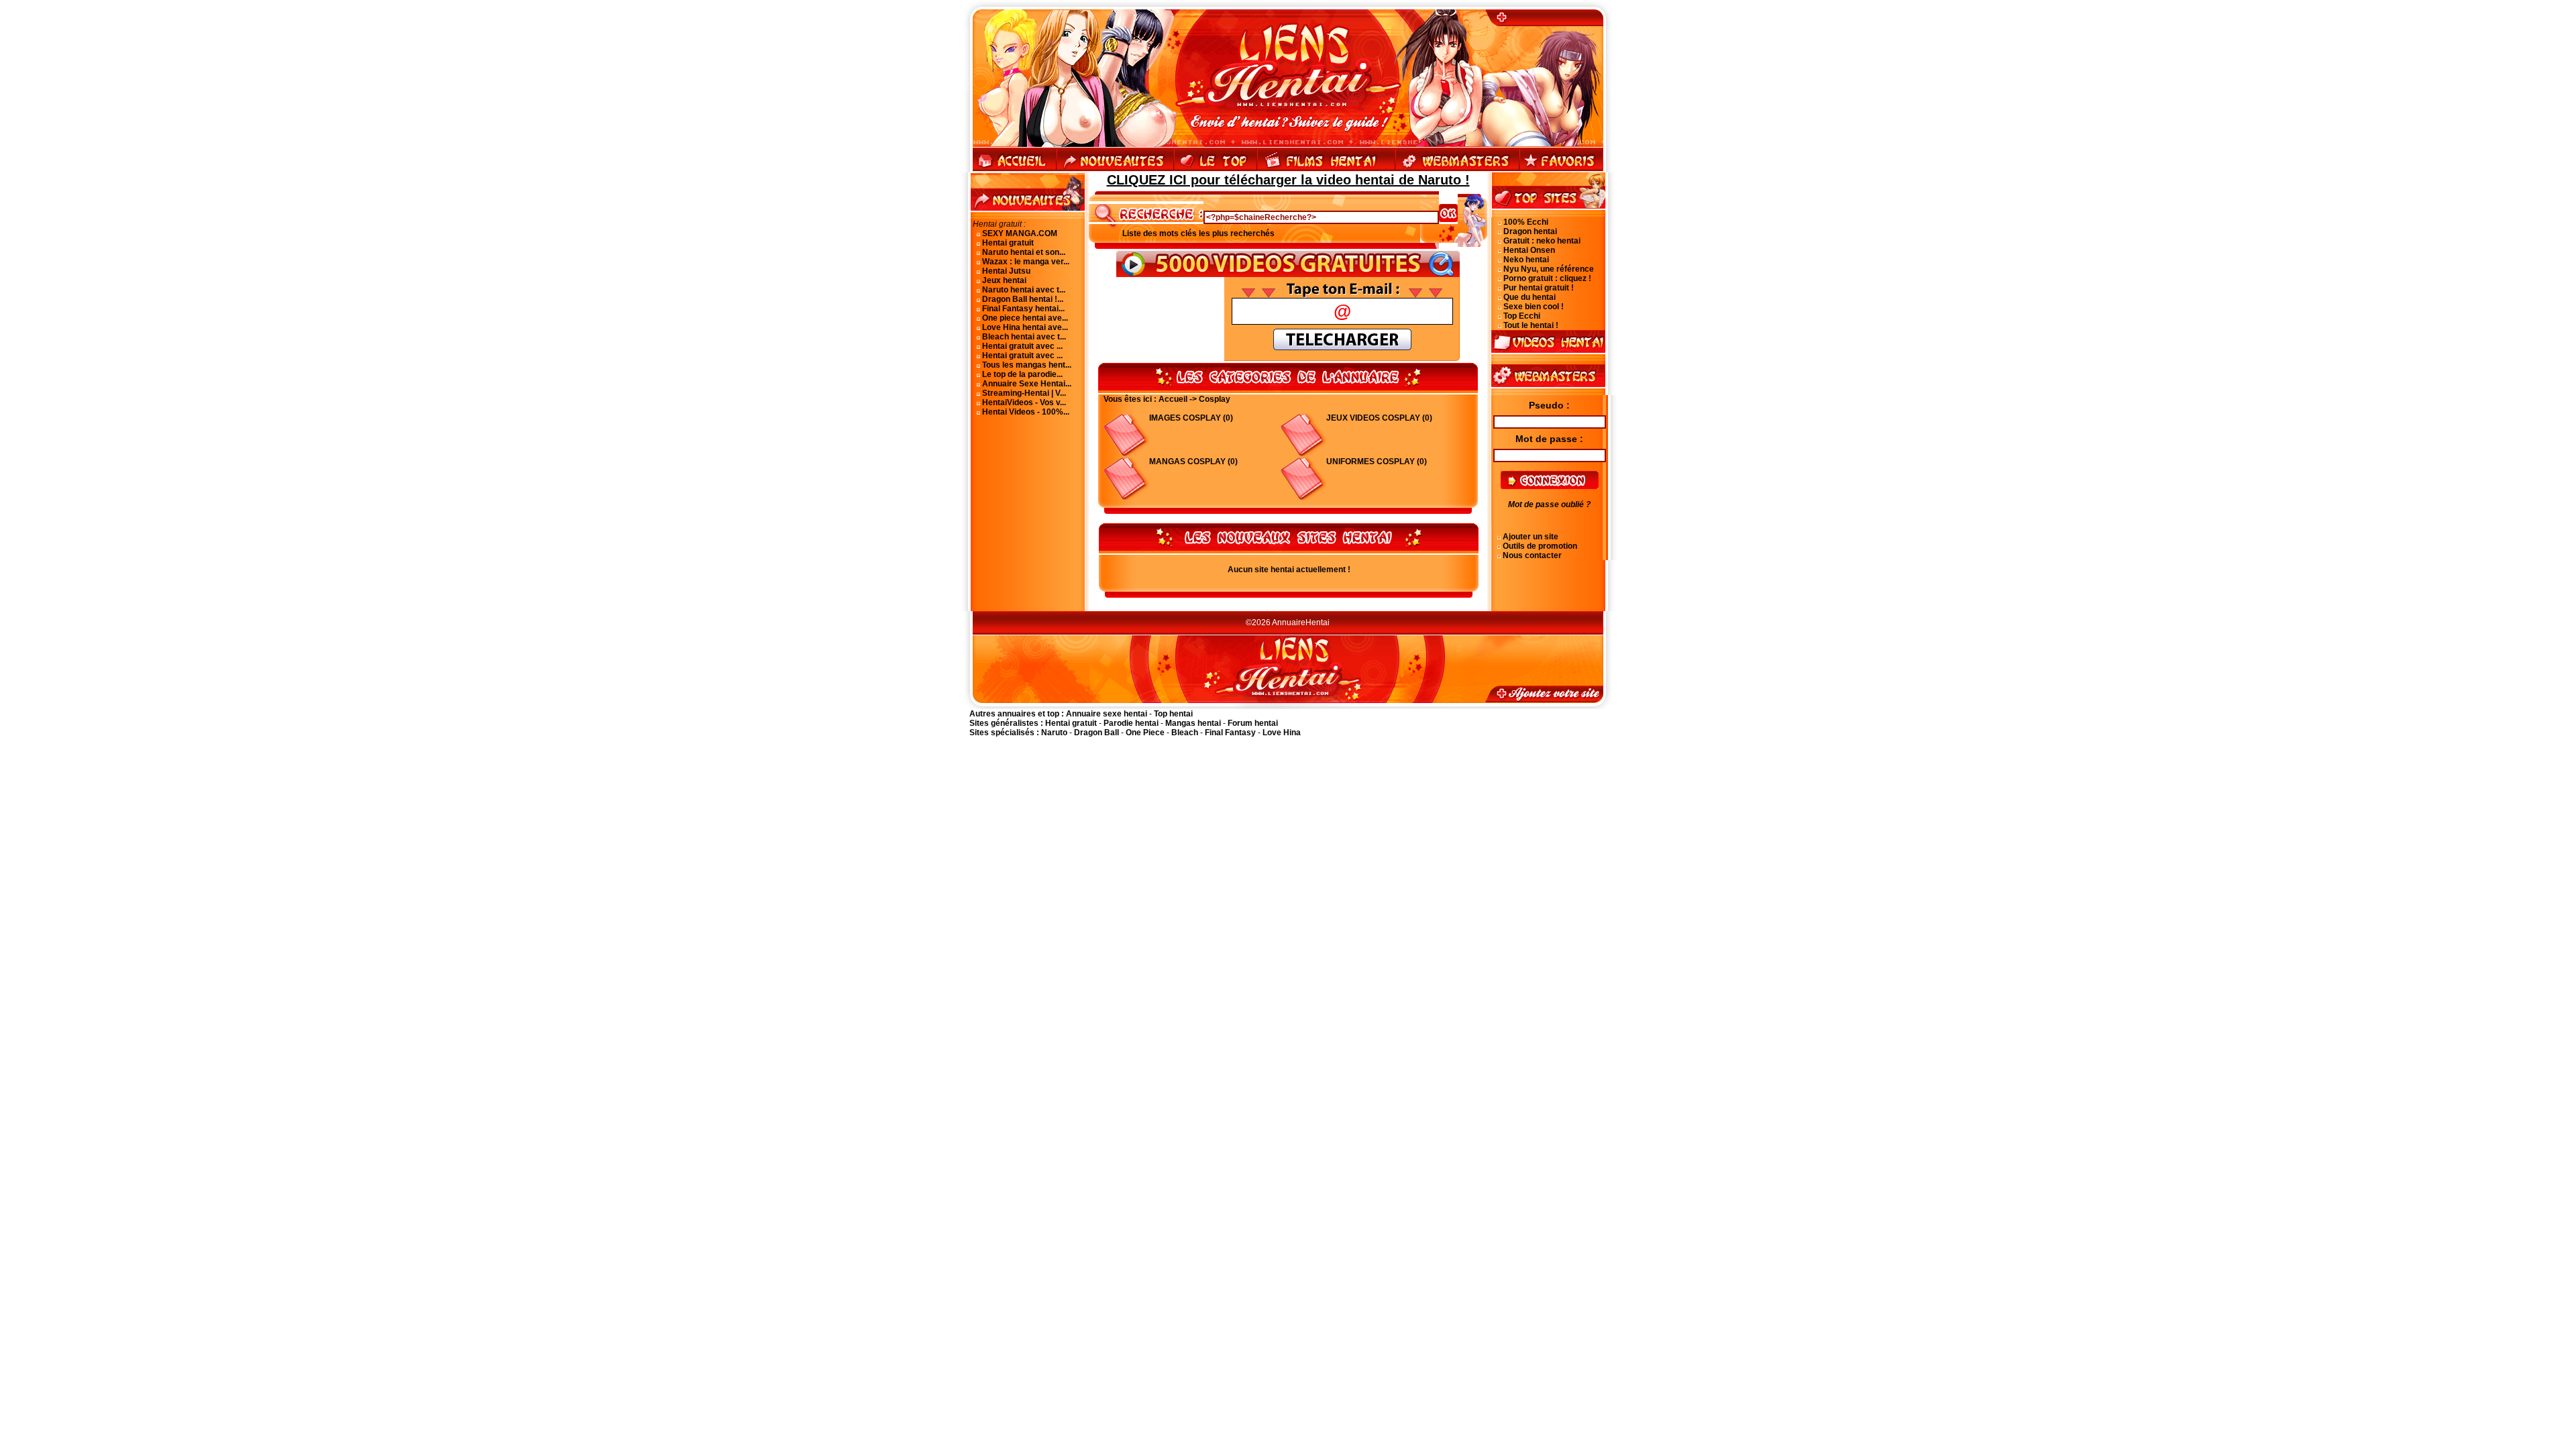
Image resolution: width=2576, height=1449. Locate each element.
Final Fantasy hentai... (1023, 309)
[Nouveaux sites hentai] (1115, 170)
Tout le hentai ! (1531, 325)
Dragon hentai (1530, 231)
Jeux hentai (1004, 280)
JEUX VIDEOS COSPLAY (1373, 418)
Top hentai (1173, 714)
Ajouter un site (1531, 537)
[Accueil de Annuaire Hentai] (1288, 23)
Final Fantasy (1230, 733)
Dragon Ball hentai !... (1023, 299)
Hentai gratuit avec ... (1022, 346)
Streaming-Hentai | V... (1024, 393)
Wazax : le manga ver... (1026, 262)
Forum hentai (1253, 723)
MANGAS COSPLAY (1187, 462)
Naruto (1054, 733)
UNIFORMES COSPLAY (1371, 462)
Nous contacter (1532, 555)
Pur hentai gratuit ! (1539, 288)
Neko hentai (1526, 260)
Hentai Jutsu (1006, 271)
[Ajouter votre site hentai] (1552, 23)
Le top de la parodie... (1022, 374)
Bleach (1185, 733)
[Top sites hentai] (1216, 170)
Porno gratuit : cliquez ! (1547, 278)
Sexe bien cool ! (1534, 307)
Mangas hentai (1193, 723)
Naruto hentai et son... (1024, 252)
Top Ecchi (1522, 316)
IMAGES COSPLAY (1185, 418)
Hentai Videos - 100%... (1026, 412)
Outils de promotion (1540, 546)
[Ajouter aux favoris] (1561, 170)
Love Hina (1282, 733)
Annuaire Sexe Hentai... (1027, 384)
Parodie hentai (1131, 723)
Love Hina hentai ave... (1025, 327)
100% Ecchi (1526, 222)
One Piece (1145, 733)
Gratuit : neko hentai (1542, 241)
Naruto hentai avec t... (1024, 290)
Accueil (1173, 399)
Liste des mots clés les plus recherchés (1198, 233)
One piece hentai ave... (1025, 318)
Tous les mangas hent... (1027, 365)
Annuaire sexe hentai (1107, 714)
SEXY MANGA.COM (1020, 233)
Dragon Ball (1096, 733)
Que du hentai (1529, 297)
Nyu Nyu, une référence (1549, 269)
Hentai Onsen (1529, 250)
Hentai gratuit (1008, 243)
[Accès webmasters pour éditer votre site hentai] (1457, 170)
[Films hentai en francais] (1326, 170)
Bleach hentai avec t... (1024, 337)
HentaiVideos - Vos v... (1024, 402)
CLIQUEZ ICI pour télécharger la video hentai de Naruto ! (1288, 180)
